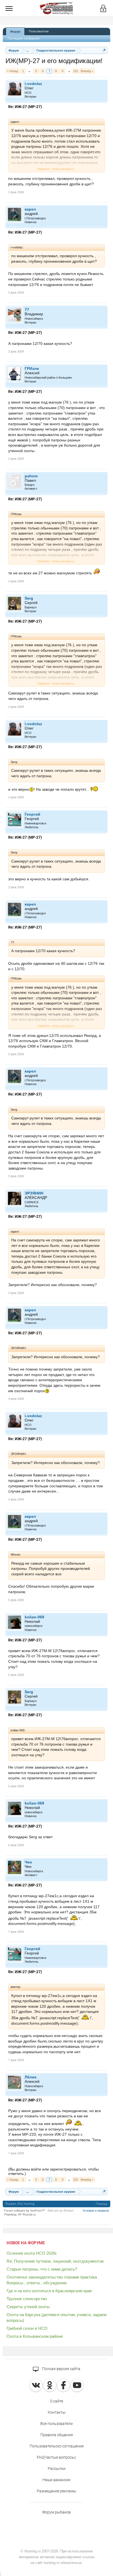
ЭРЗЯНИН (34, 1193)
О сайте (56, 2401)
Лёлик (31, 2077)
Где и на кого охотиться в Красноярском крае (49, 2291)
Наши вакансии (56, 2480)
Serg (29, 598)
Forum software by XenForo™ (24, 2211)
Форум (15, 32)
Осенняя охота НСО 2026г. (32, 2253)
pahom (31, 476)
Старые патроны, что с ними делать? (42, 2269)
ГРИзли (32, 368)
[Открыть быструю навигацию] (104, 50)
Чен (28, 1862)
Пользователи (39, 31)
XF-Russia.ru (27, 2214)
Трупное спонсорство (27, 2299)
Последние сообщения (24, 38)
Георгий (33, 814)
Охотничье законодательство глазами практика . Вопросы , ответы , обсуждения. (53, 2280)
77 (27, 310)
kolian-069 (34, 1617)
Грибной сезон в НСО (27, 2328)
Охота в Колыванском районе (35, 2336)
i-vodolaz (33, 84)
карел (30, 209)
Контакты (57, 2412)
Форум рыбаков (56, 2512)
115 (76, 71)
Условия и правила (96, 2211)
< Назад (12, 71)
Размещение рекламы (56, 2491)
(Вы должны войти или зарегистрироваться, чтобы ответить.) (53, 2171)
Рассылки (57, 2469)
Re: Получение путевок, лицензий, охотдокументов (55, 2261)
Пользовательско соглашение (57, 2446)
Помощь (102, 2204)
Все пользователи (56, 2424)
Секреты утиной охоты (28, 2307)
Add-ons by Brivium (60, 2211)
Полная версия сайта (61, 2369)
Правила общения (57, 2435)
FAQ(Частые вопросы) (56, 2457)
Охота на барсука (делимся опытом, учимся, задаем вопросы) (56, 2317)
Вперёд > (87, 71)
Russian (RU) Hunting (20, 2204)
